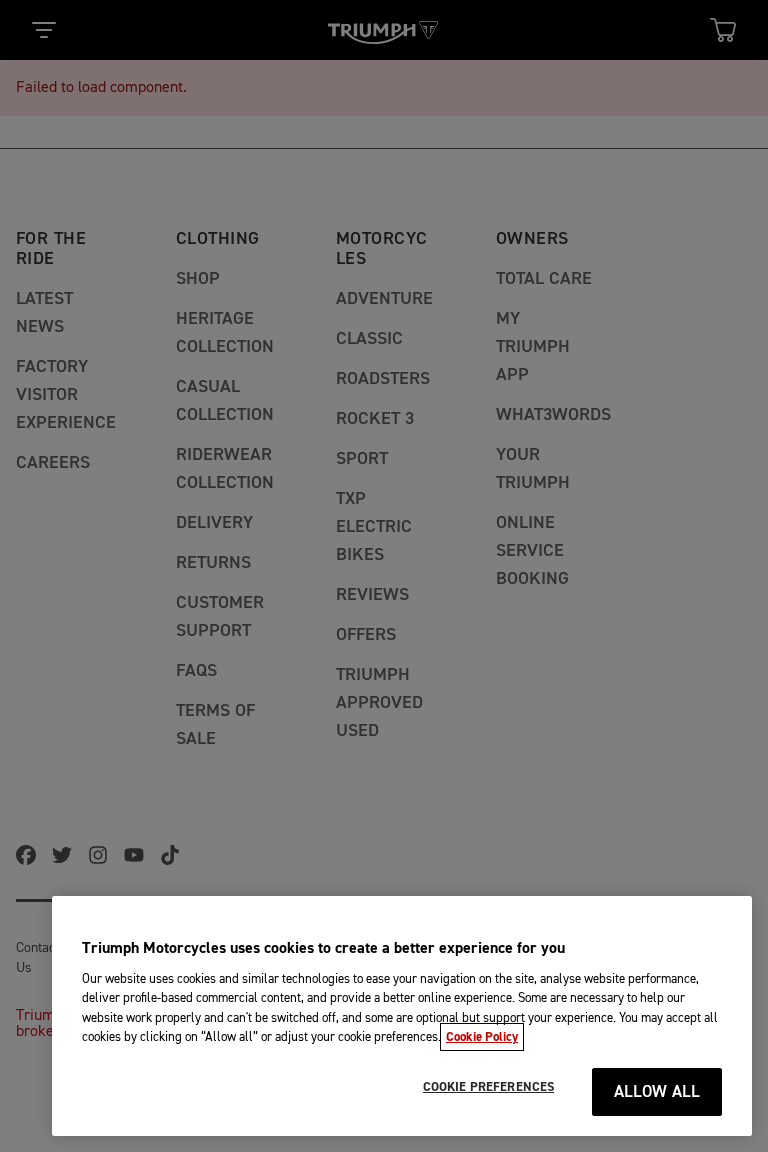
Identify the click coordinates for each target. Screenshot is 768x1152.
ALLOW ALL (657, 1092)
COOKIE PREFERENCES (488, 1087)
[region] (402, 1016)
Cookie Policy (482, 1037)
